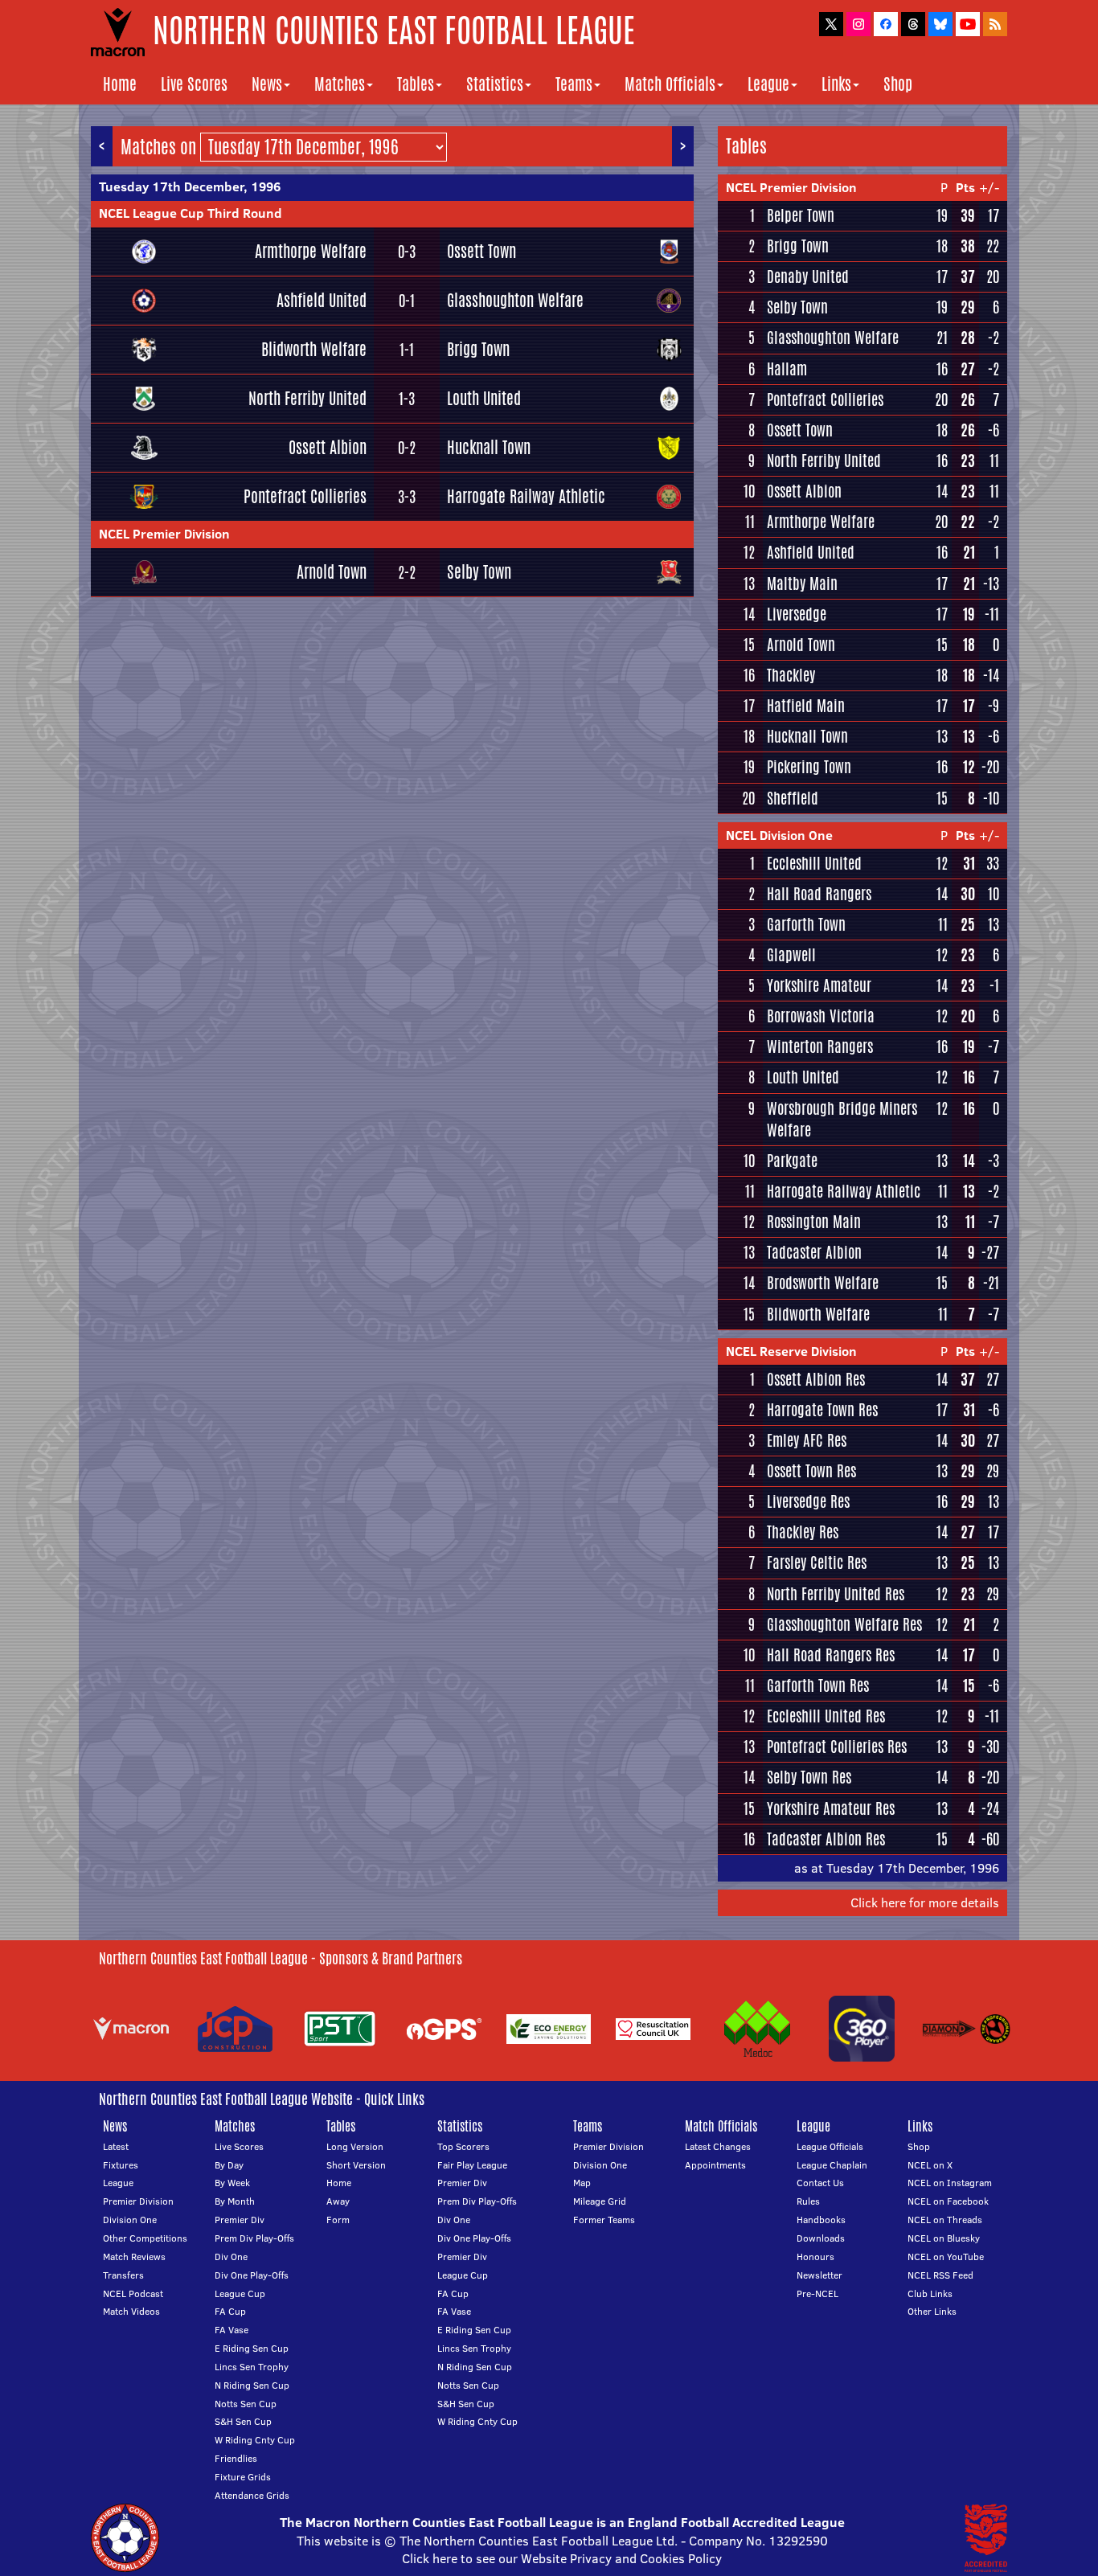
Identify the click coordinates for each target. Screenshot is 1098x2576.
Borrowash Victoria (821, 1016)
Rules (808, 2201)
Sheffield (793, 798)
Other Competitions (145, 2238)
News (267, 84)
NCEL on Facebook (948, 2201)
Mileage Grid (600, 2201)
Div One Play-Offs (252, 2275)
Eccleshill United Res (826, 1716)
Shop (898, 84)
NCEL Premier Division (164, 534)
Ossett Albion (328, 447)
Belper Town (801, 215)
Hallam (787, 369)
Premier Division (138, 2201)
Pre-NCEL (817, 2293)
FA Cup (230, 2311)
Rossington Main (814, 1222)
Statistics (495, 84)
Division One (130, 2220)
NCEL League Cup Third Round (191, 213)
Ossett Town (481, 251)
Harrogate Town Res (822, 1410)
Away (338, 2201)
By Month (235, 2201)
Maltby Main (802, 584)
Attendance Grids (252, 2495)
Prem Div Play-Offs (254, 2238)
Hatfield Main (806, 706)
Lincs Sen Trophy (252, 2367)
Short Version (356, 2165)
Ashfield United (322, 300)
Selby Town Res (809, 1777)
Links (836, 84)
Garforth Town (806, 924)
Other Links (932, 2311)
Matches (340, 84)
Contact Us (820, 2183)
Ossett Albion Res (816, 1379)
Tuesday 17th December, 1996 (190, 186)
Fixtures (121, 2165)
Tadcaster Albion (814, 1252)
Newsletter (819, 2275)
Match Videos (131, 2311)
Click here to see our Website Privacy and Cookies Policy (562, 2558)
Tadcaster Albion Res (826, 1839)
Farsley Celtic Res (817, 1562)
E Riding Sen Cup (252, 2348)
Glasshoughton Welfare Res (844, 1624)
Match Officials (670, 84)
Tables (416, 84)
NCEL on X (930, 2165)
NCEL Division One (779, 835)
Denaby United (808, 276)
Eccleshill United (814, 863)
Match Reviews (134, 2257)
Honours (815, 2257)
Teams (574, 84)
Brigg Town (478, 349)
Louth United (484, 398)
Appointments (715, 2165)
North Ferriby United (307, 398)
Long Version (355, 2146)
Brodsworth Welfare (823, 1283)
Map (582, 2183)
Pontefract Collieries (305, 496)
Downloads (821, 2238)
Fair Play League (472, 2165)
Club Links (930, 2293)
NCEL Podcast (133, 2293)
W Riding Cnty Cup (255, 2440)
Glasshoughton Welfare (515, 300)
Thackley (791, 675)
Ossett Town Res (811, 1471)
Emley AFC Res (807, 1440)
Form (338, 2220)
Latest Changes (718, 2146)
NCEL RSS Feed (940, 2275)
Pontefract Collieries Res (837, 1747)
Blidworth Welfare (314, 349)
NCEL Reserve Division (791, 1351)
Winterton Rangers (820, 1046)
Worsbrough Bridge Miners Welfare (842, 1119)
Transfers (123, 2275)
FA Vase (231, 2330)
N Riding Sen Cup (252, 2385)
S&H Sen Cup (243, 2421)
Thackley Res (803, 1532)
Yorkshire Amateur (819, 985)
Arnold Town (332, 572)
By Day (229, 2165)
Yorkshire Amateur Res (831, 1808)
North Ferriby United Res (836, 1594)
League (768, 84)
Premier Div (240, 2220)
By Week (232, 2183)
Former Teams (604, 2220)
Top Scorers (463, 2146)
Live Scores (194, 84)
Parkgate (792, 1161)
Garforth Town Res (818, 1685)
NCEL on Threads (945, 2220)
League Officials (830, 2146)
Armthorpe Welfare (311, 251)
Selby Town (479, 572)
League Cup (240, 2293)
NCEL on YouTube (946, 2257)
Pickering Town (809, 767)
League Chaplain (832, 2165)
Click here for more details (925, 1902)
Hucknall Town (489, 447)
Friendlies (236, 2458)
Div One (231, 2257)
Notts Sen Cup (246, 2404)
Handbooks (821, 2220)
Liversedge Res (808, 1501)
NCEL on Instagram (950, 2183)
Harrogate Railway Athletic (526, 496)
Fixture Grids (243, 2477)
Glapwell (791, 955)
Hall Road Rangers (819, 894)
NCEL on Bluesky (944, 2238)
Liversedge (797, 614)
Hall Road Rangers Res (831, 1655)
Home (120, 84)
